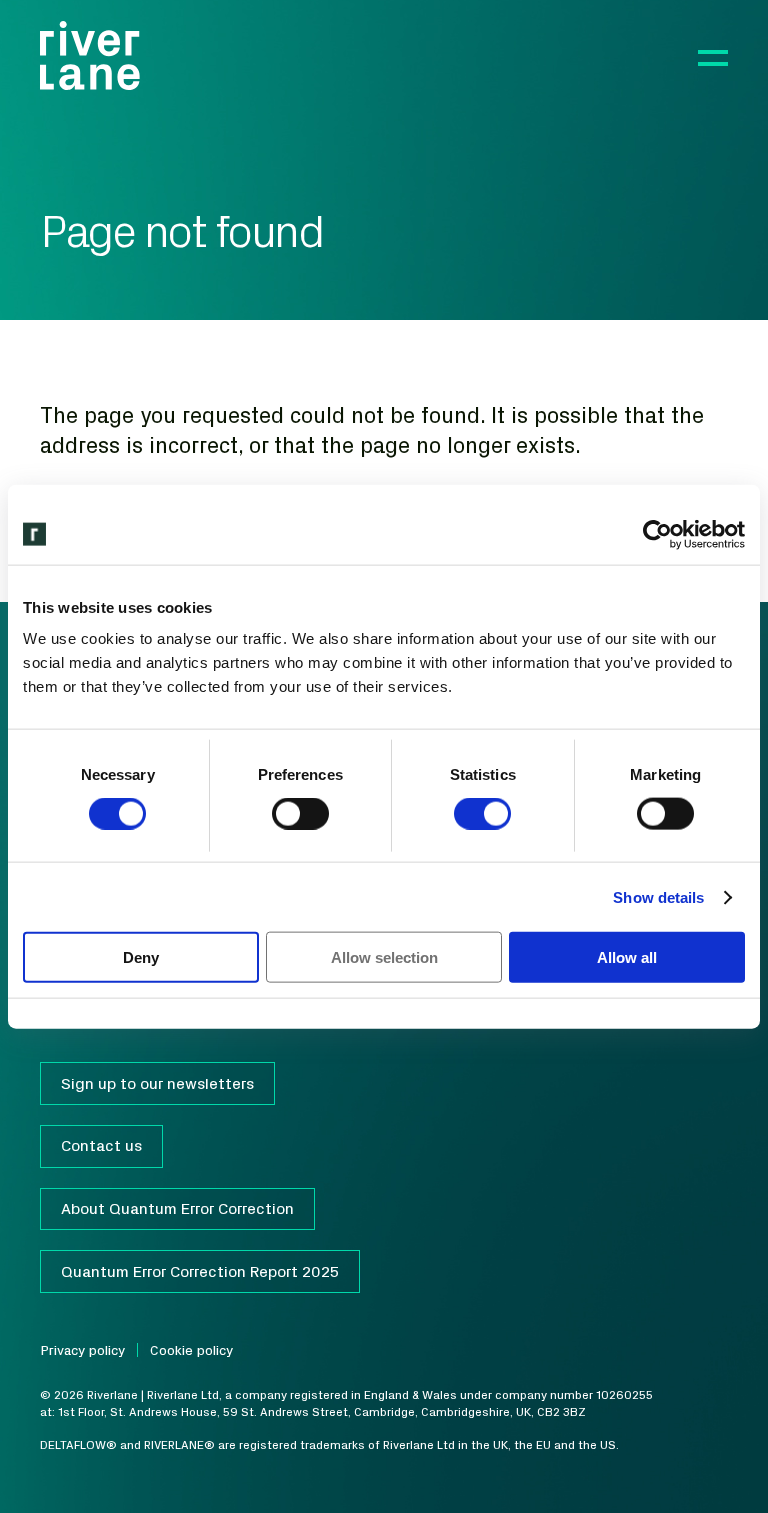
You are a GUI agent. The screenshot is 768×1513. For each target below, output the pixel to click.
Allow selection (384, 957)
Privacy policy (82, 1350)
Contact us (101, 1145)
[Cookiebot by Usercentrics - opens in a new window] (657, 534)
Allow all (627, 957)
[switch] (300, 813)
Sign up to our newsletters (157, 1083)
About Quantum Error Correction (177, 1208)
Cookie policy (191, 1350)
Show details (658, 896)
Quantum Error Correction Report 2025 (200, 1271)
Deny (141, 957)
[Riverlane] (90, 55)
